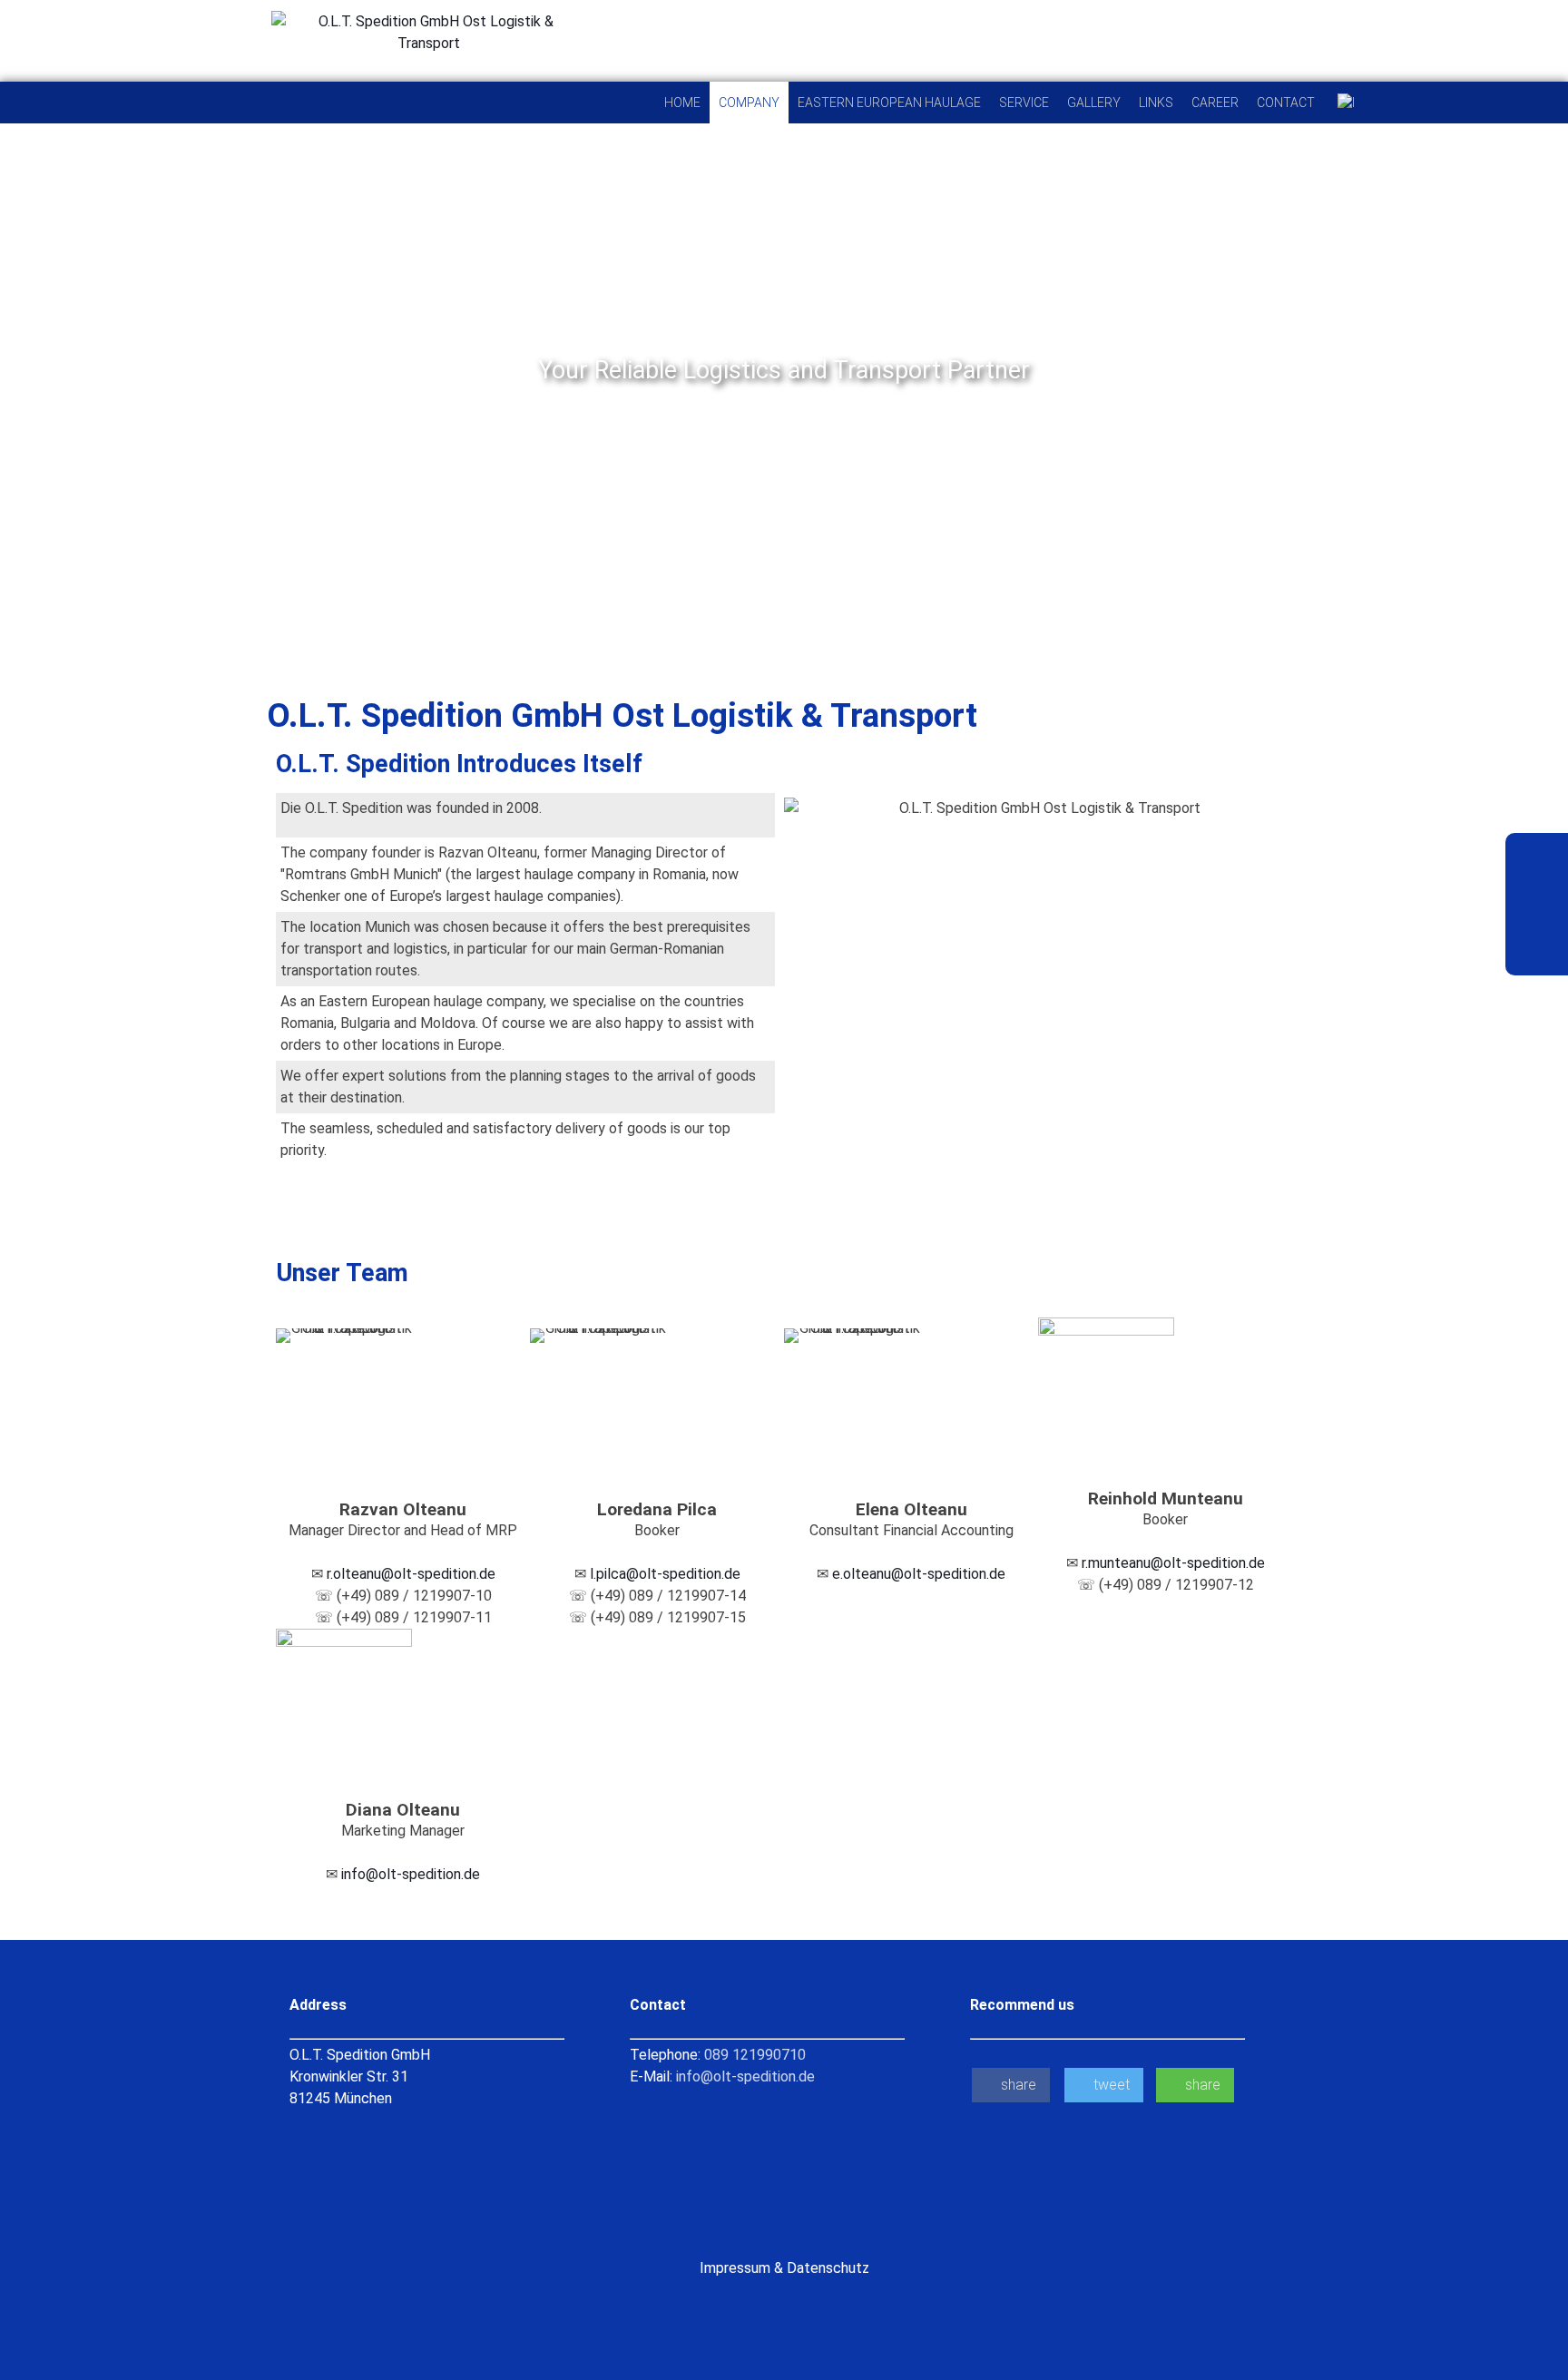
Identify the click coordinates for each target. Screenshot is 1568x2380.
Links (1156, 103)
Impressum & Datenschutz (784, 2268)
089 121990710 (755, 2055)
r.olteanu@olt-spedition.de (411, 1574)
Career (1215, 103)
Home (682, 103)
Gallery (1094, 103)
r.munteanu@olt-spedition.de (1173, 1563)
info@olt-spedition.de (411, 1874)
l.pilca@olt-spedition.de (665, 1574)
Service (1024, 103)
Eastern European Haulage (889, 103)
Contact (1286, 103)
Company (749, 103)
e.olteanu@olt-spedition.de (919, 1574)
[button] (18, 371)
